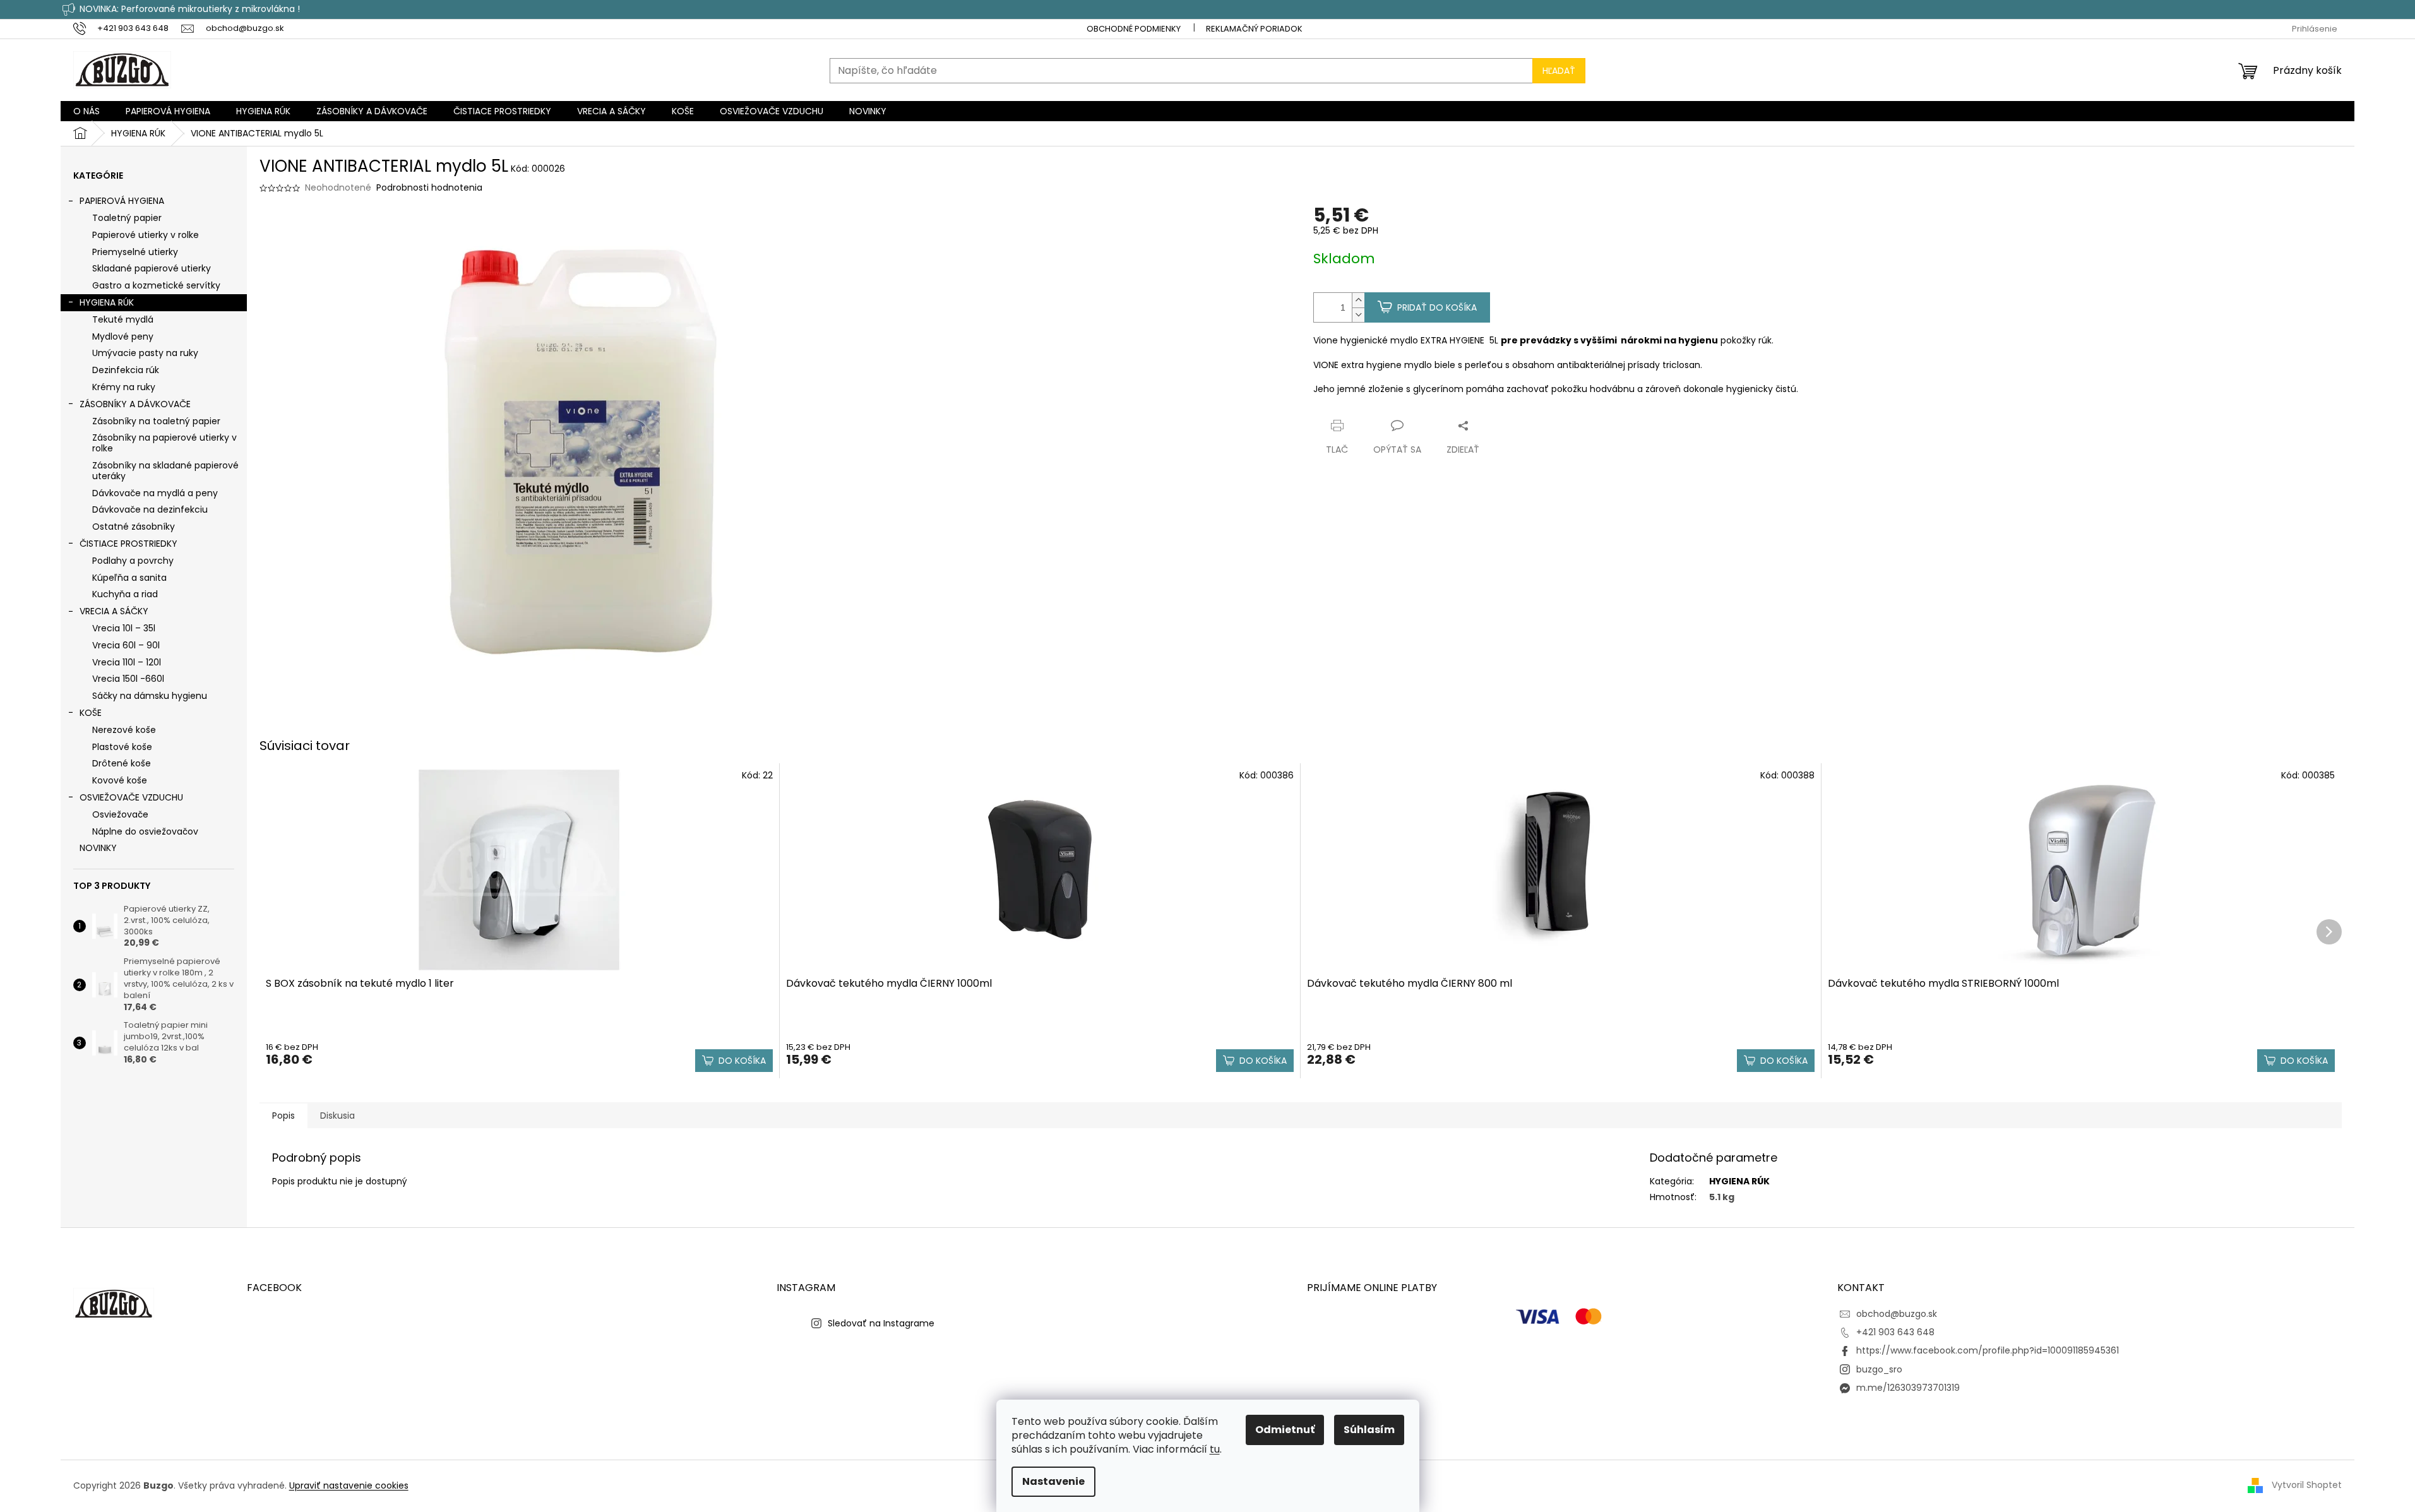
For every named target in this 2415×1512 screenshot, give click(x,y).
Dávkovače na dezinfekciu (150, 509)
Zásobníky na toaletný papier (156, 421)
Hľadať (1559, 71)
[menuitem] (86, 111)
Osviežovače (120, 814)
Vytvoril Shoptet (2307, 1485)
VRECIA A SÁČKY (114, 611)
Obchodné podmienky (1134, 29)
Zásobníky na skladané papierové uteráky (165, 471)
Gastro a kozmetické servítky (156, 285)
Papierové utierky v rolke (146, 235)
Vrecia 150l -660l (128, 679)
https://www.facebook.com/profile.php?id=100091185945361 (1988, 1350)
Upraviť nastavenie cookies (349, 1485)
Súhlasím (1369, 1430)
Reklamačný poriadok (1254, 29)
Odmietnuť (1285, 1430)
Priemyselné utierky (135, 252)
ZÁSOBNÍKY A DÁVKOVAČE (135, 404)
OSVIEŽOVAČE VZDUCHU (131, 797)
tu (1215, 1449)
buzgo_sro (1879, 1369)
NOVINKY (98, 848)
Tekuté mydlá (123, 319)
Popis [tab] (283, 1116)
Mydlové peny (123, 336)
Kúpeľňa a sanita (129, 578)
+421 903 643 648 (1895, 1332)
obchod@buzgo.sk (1897, 1314)
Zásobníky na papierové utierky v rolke (164, 443)
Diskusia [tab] (337, 1116)
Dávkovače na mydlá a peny (155, 493)
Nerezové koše (124, 730)
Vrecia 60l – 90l (126, 645)
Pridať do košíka (1437, 307)
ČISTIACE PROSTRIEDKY (128, 544)
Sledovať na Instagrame (881, 1323)
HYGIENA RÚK (107, 302)
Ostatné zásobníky (134, 527)
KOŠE (91, 713)
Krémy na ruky (124, 387)
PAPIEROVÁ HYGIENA (122, 201)
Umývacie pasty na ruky (145, 353)
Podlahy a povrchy (133, 561)
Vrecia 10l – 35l (124, 628)
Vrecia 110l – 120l (127, 662)
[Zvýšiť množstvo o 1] (1358, 300)
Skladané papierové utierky (152, 268)
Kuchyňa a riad (125, 594)
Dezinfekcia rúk (126, 370)
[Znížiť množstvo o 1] (1358, 315)
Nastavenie (1053, 1481)
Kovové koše (120, 780)
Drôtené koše (122, 763)
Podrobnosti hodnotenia (429, 188)
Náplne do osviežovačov (145, 831)
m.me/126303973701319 (1908, 1388)
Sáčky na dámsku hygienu (150, 696)
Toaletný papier (127, 218)
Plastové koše (122, 747)
